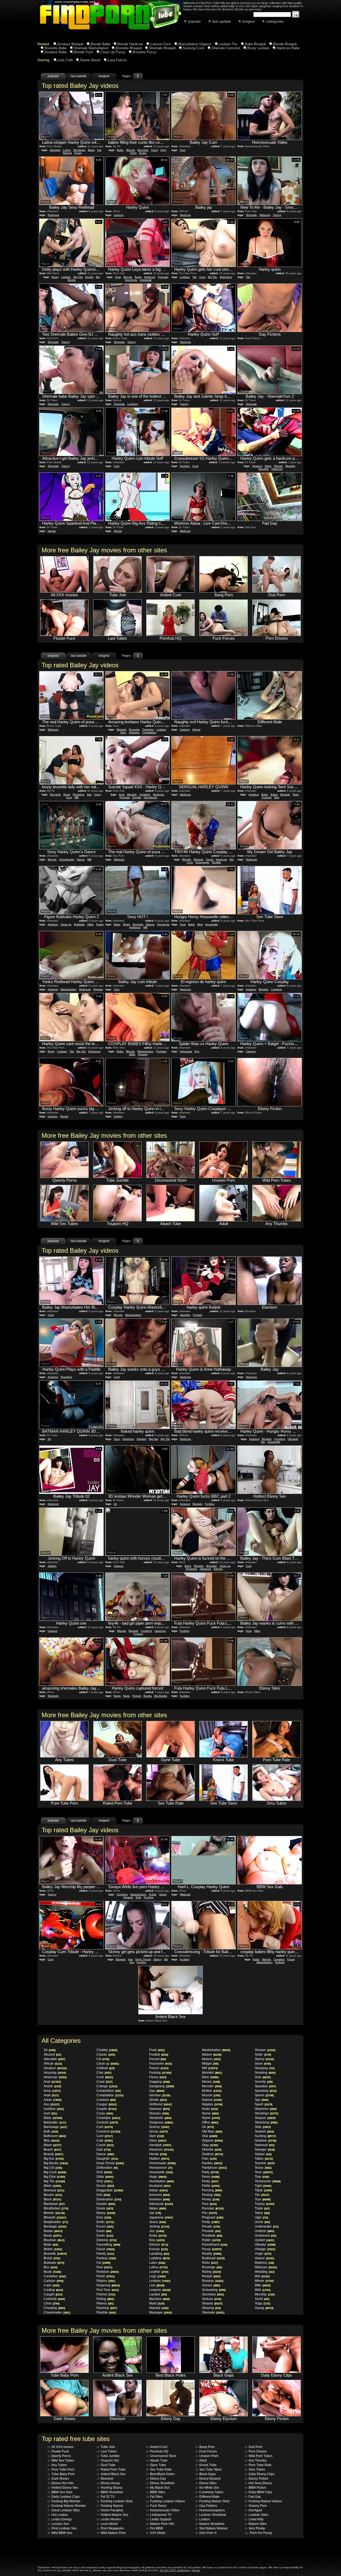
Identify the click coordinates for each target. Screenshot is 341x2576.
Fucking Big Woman (64, 2501)
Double (137, 797)
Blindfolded (56, 2208)
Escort (105, 2226)
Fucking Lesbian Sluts (115, 2501)
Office (210, 2122)
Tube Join (106, 2447)
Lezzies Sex (58, 2524)
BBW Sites (156, 2492)
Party (133, 153)
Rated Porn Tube (111, 2470)
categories (275, 21)
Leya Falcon (117, 60)
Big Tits (78, 277)
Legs (157, 2276)
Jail (155, 2213)
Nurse (210, 2113)
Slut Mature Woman (212, 2528)
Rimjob (211, 2276)
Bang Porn (205, 2447)
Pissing (211, 2195)
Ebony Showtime (160, 2483)
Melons (211, 2059)
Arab (51, 2095)
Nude (210, 2109)
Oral (210, 2136)
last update (222, 21)
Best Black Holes (160, 2474)
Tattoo (264, 2159)
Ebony (106, 2213)
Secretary (213, 2294)
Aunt (50, 2113)
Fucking (210, 1504)
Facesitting (108, 2245)
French (159, 2068)
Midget (210, 2064)
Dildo (90, 924)
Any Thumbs (256, 2460)
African (53, 2064)
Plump (210, 2199)
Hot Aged (253, 2510)
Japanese (161, 2217)
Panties (212, 2163)
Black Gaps (206, 2474)
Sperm (264, 2095)
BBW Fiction (255, 2488)
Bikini (52, 2186)
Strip (263, 2127)
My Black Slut (158, 2488)
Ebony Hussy (108, 2483)
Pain (209, 2159)
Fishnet (106, 2294)
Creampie (108, 2118)
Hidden (159, 2159)
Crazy (154, 150)
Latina (67, 150)
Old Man (212, 2131)
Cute (104, 2140)
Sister (263, 2055)
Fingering (148, 730)
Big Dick (54, 2177)
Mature (150, 924)
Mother (212, 2091)
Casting (53, 2290)
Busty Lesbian (258, 48)
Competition (108, 2091)
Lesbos (203, 2519)
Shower (265, 2050)
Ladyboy (133, 404)
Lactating (159, 2254)
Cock (195, 466)
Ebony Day (156, 2479)
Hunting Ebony (109, 2488)
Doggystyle (202, 862)
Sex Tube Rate (159, 2470)
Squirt (163, 1894)
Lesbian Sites (256, 2515)
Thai (262, 2177)
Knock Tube (206, 2465)
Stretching (226, 277)
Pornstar (163, 277)
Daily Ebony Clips (259, 2474)
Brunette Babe (56, 48)
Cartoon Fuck (161, 44)
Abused (52, 2055)
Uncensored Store (161, 2456)
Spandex (265, 2086)
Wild (262, 2290)
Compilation (149, 732)
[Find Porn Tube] (96, 30)
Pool (209, 2204)
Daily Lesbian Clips (64, 2497)
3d (49, 1439)
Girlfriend (160, 2104)
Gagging (159, 2082)
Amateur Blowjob (70, 44)
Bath (51, 2131)
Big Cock (55, 2172)
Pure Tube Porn (61, 2470)
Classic (106, 2055)
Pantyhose (214, 2168)
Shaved (212, 2303)
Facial (210, 859)
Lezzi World (107, 2524)
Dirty (104, 2181)
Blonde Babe (100, 44)
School (211, 2285)
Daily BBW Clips (258, 2492)
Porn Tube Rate (258, 2465)
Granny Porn (256, 2506)
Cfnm (51, 2303)
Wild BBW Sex (60, 2533)
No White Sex (207, 2488)
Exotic (105, 2236)
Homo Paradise (110, 2510)
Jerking (118, 1116)
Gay (157, 2091)
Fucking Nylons (110, 2506)
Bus (50, 2267)
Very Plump (255, 2528)
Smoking (265, 2073)
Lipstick (158, 2294)
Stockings (79, 150)
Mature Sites (256, 2524)
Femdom (107, 2272)
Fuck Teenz (156, 2506)
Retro (210, 2263)
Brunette (143, 150)
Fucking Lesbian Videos (165, 2501)
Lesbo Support (159, 2519)
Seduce (211, 2299)
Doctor (105, 2186)
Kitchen (218, 1569)
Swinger (265, 2150)
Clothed (105, 2068)
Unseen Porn (207, 2456)
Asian (52, 2100)
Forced (137, 1696)
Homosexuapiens (210, 2510)
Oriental (212, 2150)
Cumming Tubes (209, 2492)
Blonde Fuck (84, 52)
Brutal (52, 2258)
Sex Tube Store (208, 2470)
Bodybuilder (56, 2222)
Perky (210, 2181)
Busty (55, 277)
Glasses (159, 2113)
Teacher (264, 2163)
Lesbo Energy (60, 2519)
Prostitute (212, 2236)
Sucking (185, 466)
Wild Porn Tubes (259, 2456)
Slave (263, 2064)
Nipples (212, 2104)
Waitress (264, 2263)
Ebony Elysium (208, 2479)
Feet (104, 2267)
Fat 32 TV (106, 2497)
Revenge (212, 2267)
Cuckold (267, 797)
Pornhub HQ (157, 2451)
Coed (104, 2082)
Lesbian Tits (228, 44)
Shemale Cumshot (226, 48)
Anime (52, 2086)
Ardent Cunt (157, 2447)
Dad (103, 2150)
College (107, 2086)
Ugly (261, 2217)
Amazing (134, 732)
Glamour (159, 2109)
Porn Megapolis (110, 2528)
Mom (210, 2077)
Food (157, 2050)
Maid (157, 2303)
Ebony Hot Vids (61, 2483)
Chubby (107, 2050)
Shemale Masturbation (91, 48)
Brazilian (54, 2240)
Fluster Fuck (58, 2451)
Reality (212, 2254)
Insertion (159, 2199)
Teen (123, 732)
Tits (194, 277)
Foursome (160, 2064)
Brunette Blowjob (129, 48)
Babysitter (55, 2122)
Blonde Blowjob (285, 44)
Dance (81, 859)
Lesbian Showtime (211, 2515)
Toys (263, 2199)
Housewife (212, 924)
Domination (109, 2199)
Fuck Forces (206, 2451)
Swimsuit (264, 2145)
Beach (52, 2150)
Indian (158, 2190)
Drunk (105, 2208)
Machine (159, 2299)
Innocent (159, 2195)
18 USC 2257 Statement (175, 2570)
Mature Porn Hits (160, 2524)
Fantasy (106, 2258)
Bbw (200, 924)
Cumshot (145, 794)
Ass (89, 794)
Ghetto (158, 2100)
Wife (262, 2285)
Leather (159, 2272)
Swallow (265, 2140)
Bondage (55, 2226)
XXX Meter (156, 2533)
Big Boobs (161, 1696)
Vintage (265, 2249)
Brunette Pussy (145, 52)
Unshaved (265, 2236)
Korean (158, 2249)
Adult (201, 2460)
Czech (105, 2145)
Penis (211, 2177)
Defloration (107, 2168)
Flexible (216, 862)
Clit (103, 2059)
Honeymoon (161, 2168)
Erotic (105, 2222)
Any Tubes (57, 2465)
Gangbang (151, 797)
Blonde (131, 150)
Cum (183, 150)
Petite (211, 2186)
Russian (212, 2281)
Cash (51, 2285)
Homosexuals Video (163, 2510)
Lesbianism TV (159, 2515)
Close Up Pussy (113, 52)
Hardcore (185, 215)
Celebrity (54, 2299)
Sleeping (264, 2068)
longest (249, 21)
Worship (265, 2294)
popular (194, 21)
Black (91, 150)
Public (153, 1894)
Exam (104, 2231)
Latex (157, 2263)
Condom (106, 2100)
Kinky (158, 2236)
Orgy (163, 150)
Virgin (263, 2254)
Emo (104, 2217)
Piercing (212, 2190)
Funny (158, 2077)
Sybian (263, 2154)
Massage (160, 2312)
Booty (52, 2236)
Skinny (157, 1959)
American (135, 927)
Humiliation (161, 2181)
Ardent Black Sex (111, 2474)
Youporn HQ (108, 2460)
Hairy (158, 2140)
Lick (157, 2285)
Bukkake (79, 924)
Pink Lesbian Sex (62, 2528)
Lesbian (66, 277)
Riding (211, 2272)
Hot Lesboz (58, 2515)
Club (104, 2073)
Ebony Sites (206, 2483)
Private (211, 2226)
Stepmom (265, 2109)
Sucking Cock (194, 48)
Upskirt (264, 2240)
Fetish (105, 2276)
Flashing (107, 2308)
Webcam (265, 215)
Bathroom (55, 2136)
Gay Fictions (206, 2506)
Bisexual (54, 2190)
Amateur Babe (56, 52)
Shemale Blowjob (162, 48)
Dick (277, 797)
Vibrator (265, 2245)
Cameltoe (55, 2276)
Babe (120, 150)
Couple (106, 2109)
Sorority (263, 2082)
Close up (66, 924)
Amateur (257, 466)
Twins (262, 2213)
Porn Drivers (256, 2451)
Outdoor (212, 2154)
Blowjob (290, 466)
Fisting (105, 2299)
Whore (264, 2281)
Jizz (157, 2231)
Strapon (265, 2118)
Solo (138, 1897)
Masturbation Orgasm (195, 44)
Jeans (157, 2222)
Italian (157, 2208)
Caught (53, 2294)
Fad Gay (253, 2497)
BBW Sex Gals (60, 2492)
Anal (118, 277)
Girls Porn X (206, 2533)
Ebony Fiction (256, 2479)
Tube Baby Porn (61, 2474)
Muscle (211, 2095)
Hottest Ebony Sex (63, 2488)
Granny (159, 2127)
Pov (197, 1051)
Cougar (106, 2104)
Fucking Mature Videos (263, 2501)
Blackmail (54, 2204)
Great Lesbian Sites (64, 2510)
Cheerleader (67, 859)
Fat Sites (154, 2497)
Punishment (214, 2245)
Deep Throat (143, 1959)
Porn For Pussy (258, 2533)
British (53, 2249)
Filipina (106, 2281)
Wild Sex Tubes (61, 2460)
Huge (126, 1696)
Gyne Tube (156, 2465)
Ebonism (105, 2479)
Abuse (196, 2570)
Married (159, 2308)
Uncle (262, 2222)
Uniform (280, 1962)
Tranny (277, 215)
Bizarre (53, 2195)
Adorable (54, 2059)
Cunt (202, 277)
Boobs (89, 277)
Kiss (157, 2240)
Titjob (263, 2190)
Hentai (52, 531)
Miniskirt (212, 2073)
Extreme (106, 2240)
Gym (156, 2136)
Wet (262, 2276)
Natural (67, 153)
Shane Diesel (90, 60)
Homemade (162, 2163)
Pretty (211, 2222)
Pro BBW (155, 2528)
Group (158, 2131)
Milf (77, 797)
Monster (212, 2086)
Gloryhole (160, 2118)
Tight (263, 2186)
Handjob (55, 150)
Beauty (53, 2154)
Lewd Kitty (254, 2519)
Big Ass (153, 1439)
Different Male (207, 2497)
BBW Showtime (110, 2492)
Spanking (66, 1377)
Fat (99, 150)
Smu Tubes (255, 2470)
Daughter (107, 2159)
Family (105, 2254)
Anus (52, 2091)
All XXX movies (60, 2447)
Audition (54, 2109)
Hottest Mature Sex (112, 2515)
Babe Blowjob (255, 44)
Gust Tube (106, 2465)
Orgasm (98, 989)
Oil (208, 2127)
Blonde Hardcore (130, 44)
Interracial (146, 280)
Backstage (55, 2127)
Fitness (105, 2303)
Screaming (214, 2290)
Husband (160, 2186)
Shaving (211, 2308)
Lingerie (160, 2290)
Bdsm (274, 794)
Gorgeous (94, 1051)
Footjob (198, 1315)
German (160, 2095)
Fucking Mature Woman (67, 2506)
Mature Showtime (210, 2524)
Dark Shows (58, 2479)
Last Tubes (107, 2451)
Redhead (53, 215)
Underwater (266, 2226)
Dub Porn (253, 2447)
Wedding (264, 2272)
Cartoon (119, 215)
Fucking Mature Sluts (212, 2501)
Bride (51, 2245)
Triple (262, 2208)
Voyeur (264, 2258)
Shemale (251, 215)
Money (211, 2082)
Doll (103, 2195)
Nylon (211, 2118)
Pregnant (212, 2217)
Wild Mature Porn (111, 2533)
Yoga (262, 2303)
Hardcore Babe (288, 48)
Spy (261, 2100)
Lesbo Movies (109, 2519)
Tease (263, 2168)
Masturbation (68, 989)
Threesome (267, 2181)
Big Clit (53, 2168)
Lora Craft (65, 60)
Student (264, 2131)
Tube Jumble (108, 2456)
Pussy (78, 153)
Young (264, 2308)
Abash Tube (157, 2460)
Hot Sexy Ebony (258, 2483)
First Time (107, 2290)
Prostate (211, 2231)
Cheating (54, 2308)
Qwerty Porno (59, 2456)
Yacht (262, 2299)
